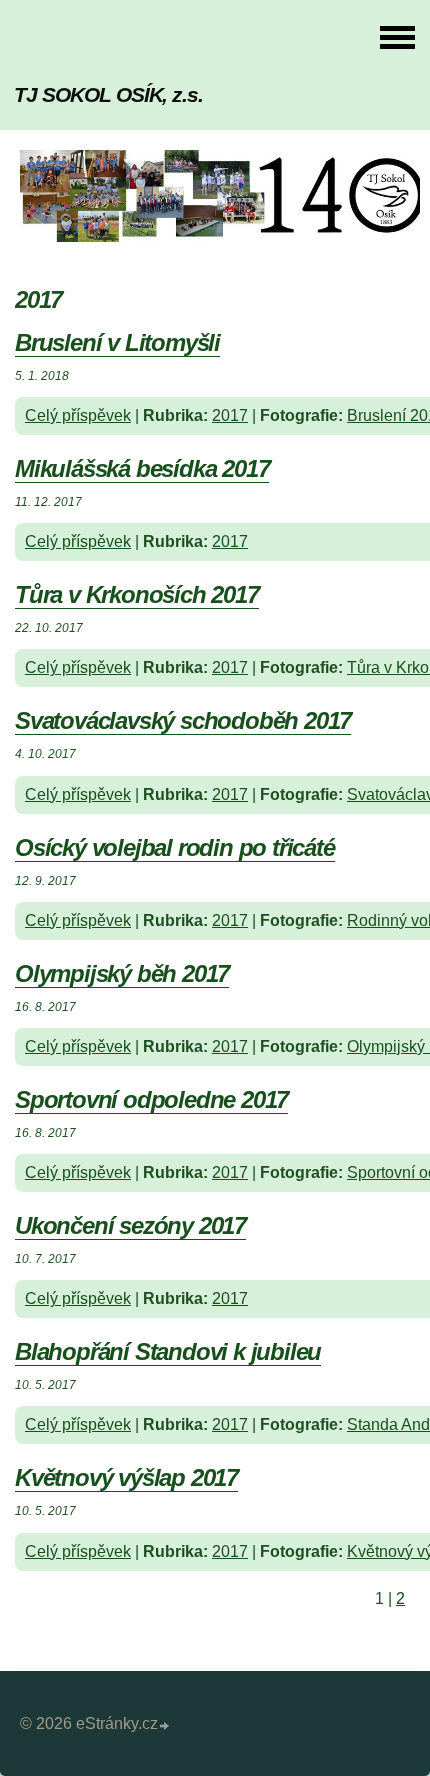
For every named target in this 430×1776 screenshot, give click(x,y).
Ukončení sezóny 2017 (130, 1225)
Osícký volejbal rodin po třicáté (175, 847)
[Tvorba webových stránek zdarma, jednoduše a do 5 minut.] (165, 1726)
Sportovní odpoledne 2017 (151, 1099)
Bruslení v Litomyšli (117, 342)
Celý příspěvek (78, 415)
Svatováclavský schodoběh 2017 (183, 720)
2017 (230, 415)
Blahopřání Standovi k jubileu (168, 1351)
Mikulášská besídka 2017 (142, 468)
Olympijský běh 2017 (122, 973)
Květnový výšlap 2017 (126, 1477)
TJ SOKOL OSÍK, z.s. (108, 94)
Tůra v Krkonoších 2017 (137, 594)
